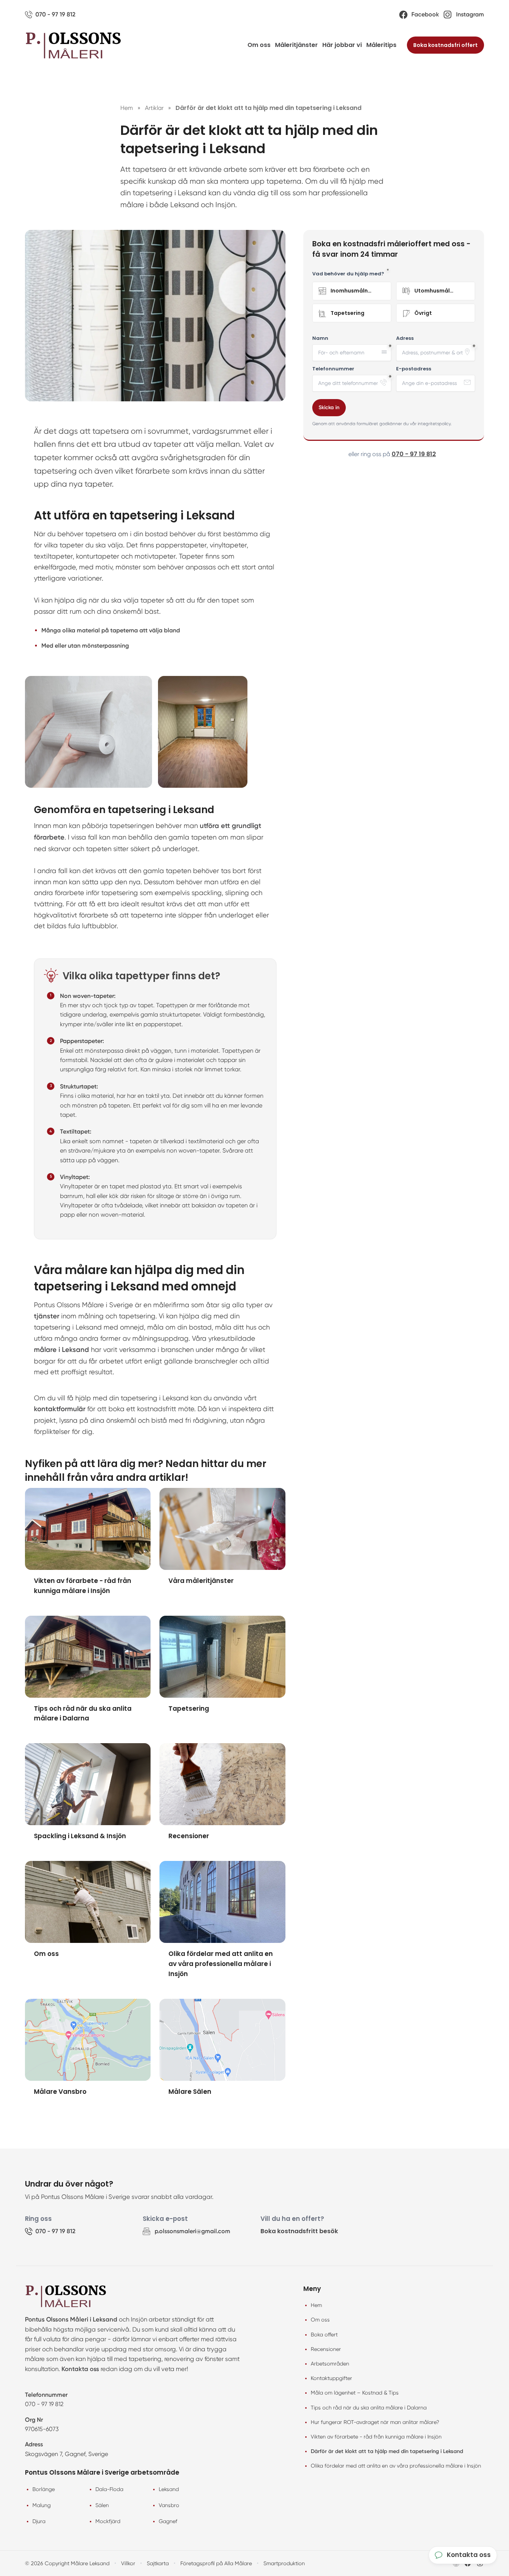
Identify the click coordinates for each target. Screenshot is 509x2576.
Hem (316, 2305)
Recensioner (326, 2349)
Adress (405, 338)
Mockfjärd (108, 2521)
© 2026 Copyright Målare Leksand (67, 2563)
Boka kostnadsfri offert (445, 45)
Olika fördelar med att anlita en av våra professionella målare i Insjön (396, 2466)
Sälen (102, 2505)
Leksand (169, 2489)
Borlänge (44, 2489)
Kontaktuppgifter (331, 2378)
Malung (42, 2505)
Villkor (128, 2563)
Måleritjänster (296, 45)
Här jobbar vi (342, 45)
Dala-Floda (109, 2489)
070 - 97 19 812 (414, 454)
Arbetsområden (330, 2364)
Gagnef (168, 2521)
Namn (320, 338)
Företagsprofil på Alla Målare (216, 2563)
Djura (39, 2521)
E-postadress (414, 369)
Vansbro (169, 2505)
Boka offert (324, 2335)
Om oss (259, 45)
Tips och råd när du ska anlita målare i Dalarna (369, 2408)
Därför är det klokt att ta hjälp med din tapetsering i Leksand (387, 2451)
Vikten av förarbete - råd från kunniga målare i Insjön (376, 2437)
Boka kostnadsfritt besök (299, 2231)
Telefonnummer (333, 369)
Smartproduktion (284, 2563)
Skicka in (329, 407)
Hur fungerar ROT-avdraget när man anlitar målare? (375, 2422)
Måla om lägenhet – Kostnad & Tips (355, 2393)
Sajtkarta (158, 2563)
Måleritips (381, 45)
